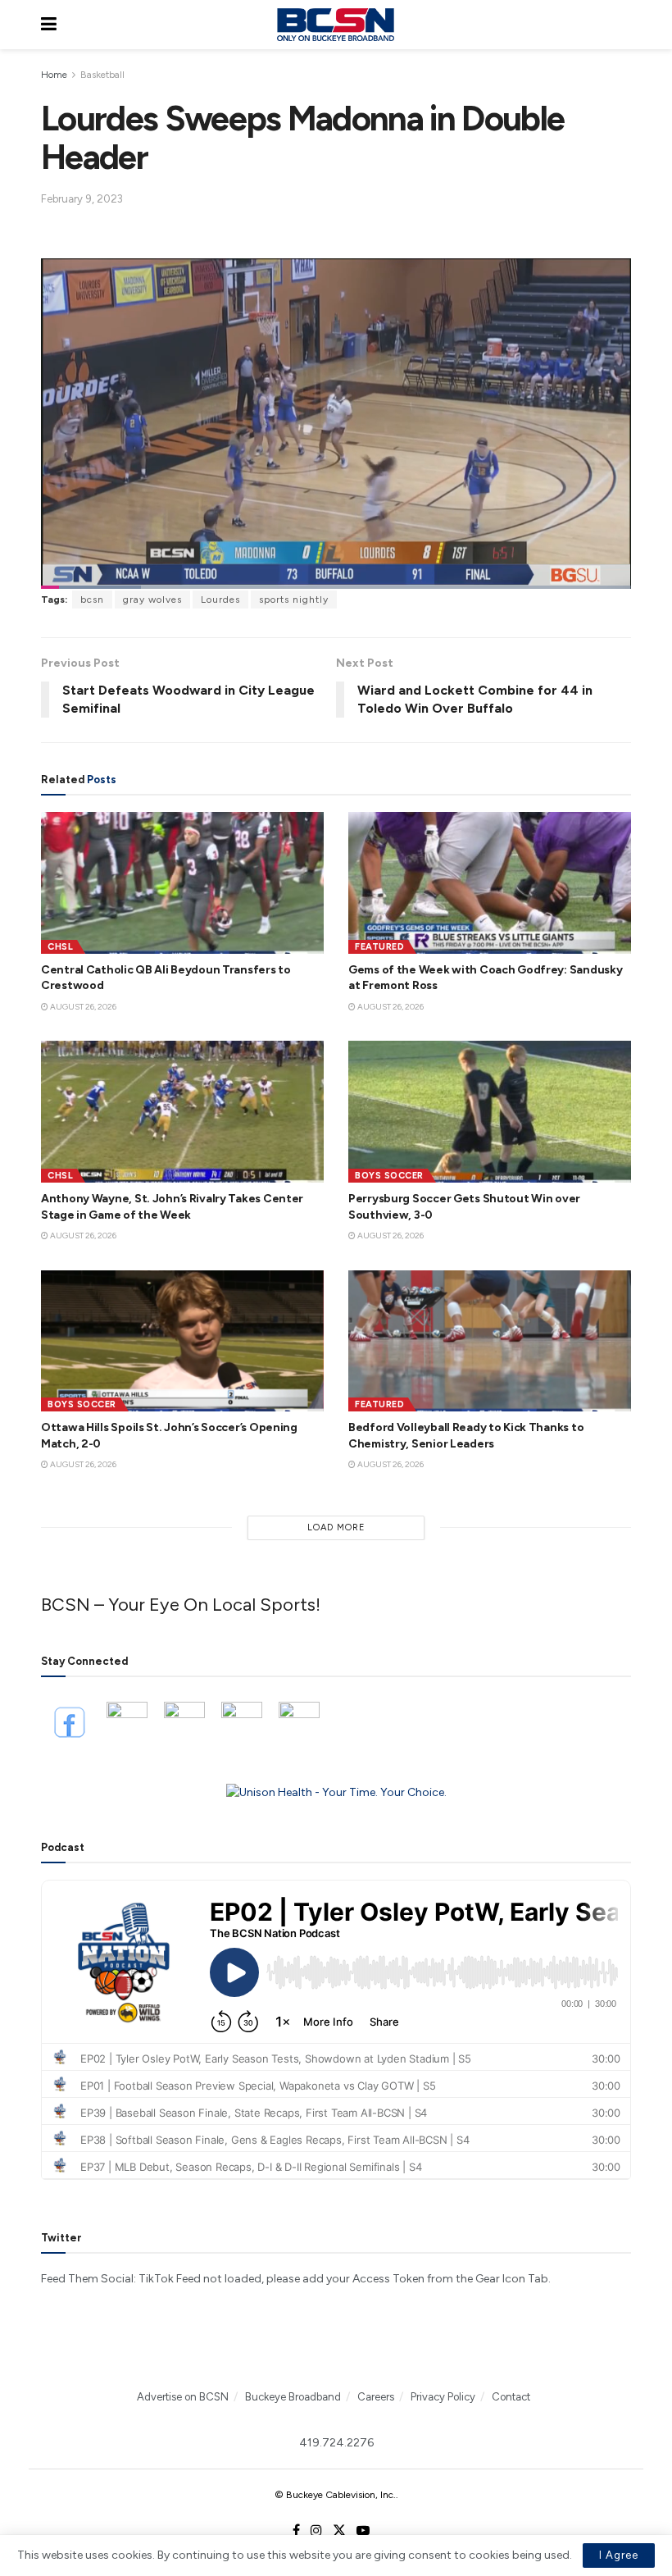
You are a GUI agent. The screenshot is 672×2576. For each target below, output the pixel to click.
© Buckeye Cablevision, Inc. (335, 2495)
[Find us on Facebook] (296, 2531)
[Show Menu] (49, 25)
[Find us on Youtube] (363, 2531)
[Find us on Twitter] (339, 2531)
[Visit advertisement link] (336, 1793)
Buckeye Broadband (293, 2397)
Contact (511, 2397)
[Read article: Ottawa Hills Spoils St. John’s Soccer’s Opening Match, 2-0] (182, 1341)
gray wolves (152, 600)
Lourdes (220, 600)
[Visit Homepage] (335, 25)
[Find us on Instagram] (316, 2531)
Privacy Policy (443, 2397)
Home (54, 75)
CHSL (60, 947)
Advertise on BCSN (183, 2397)
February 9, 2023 (82, 199)
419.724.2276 (336, 2443)
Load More (336, 1527)
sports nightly (294, 600)
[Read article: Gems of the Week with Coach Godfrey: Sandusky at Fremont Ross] (490, 883)
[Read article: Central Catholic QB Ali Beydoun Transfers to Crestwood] (182, 883)
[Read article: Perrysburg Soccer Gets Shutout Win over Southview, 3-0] (490, 1112)
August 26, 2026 (82, 1007)
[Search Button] (623, 25)
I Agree (619, 2555)
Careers (376, 2397)
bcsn (92, 600)
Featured (379, 947)
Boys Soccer (389, 1176)
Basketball (102, 75)
